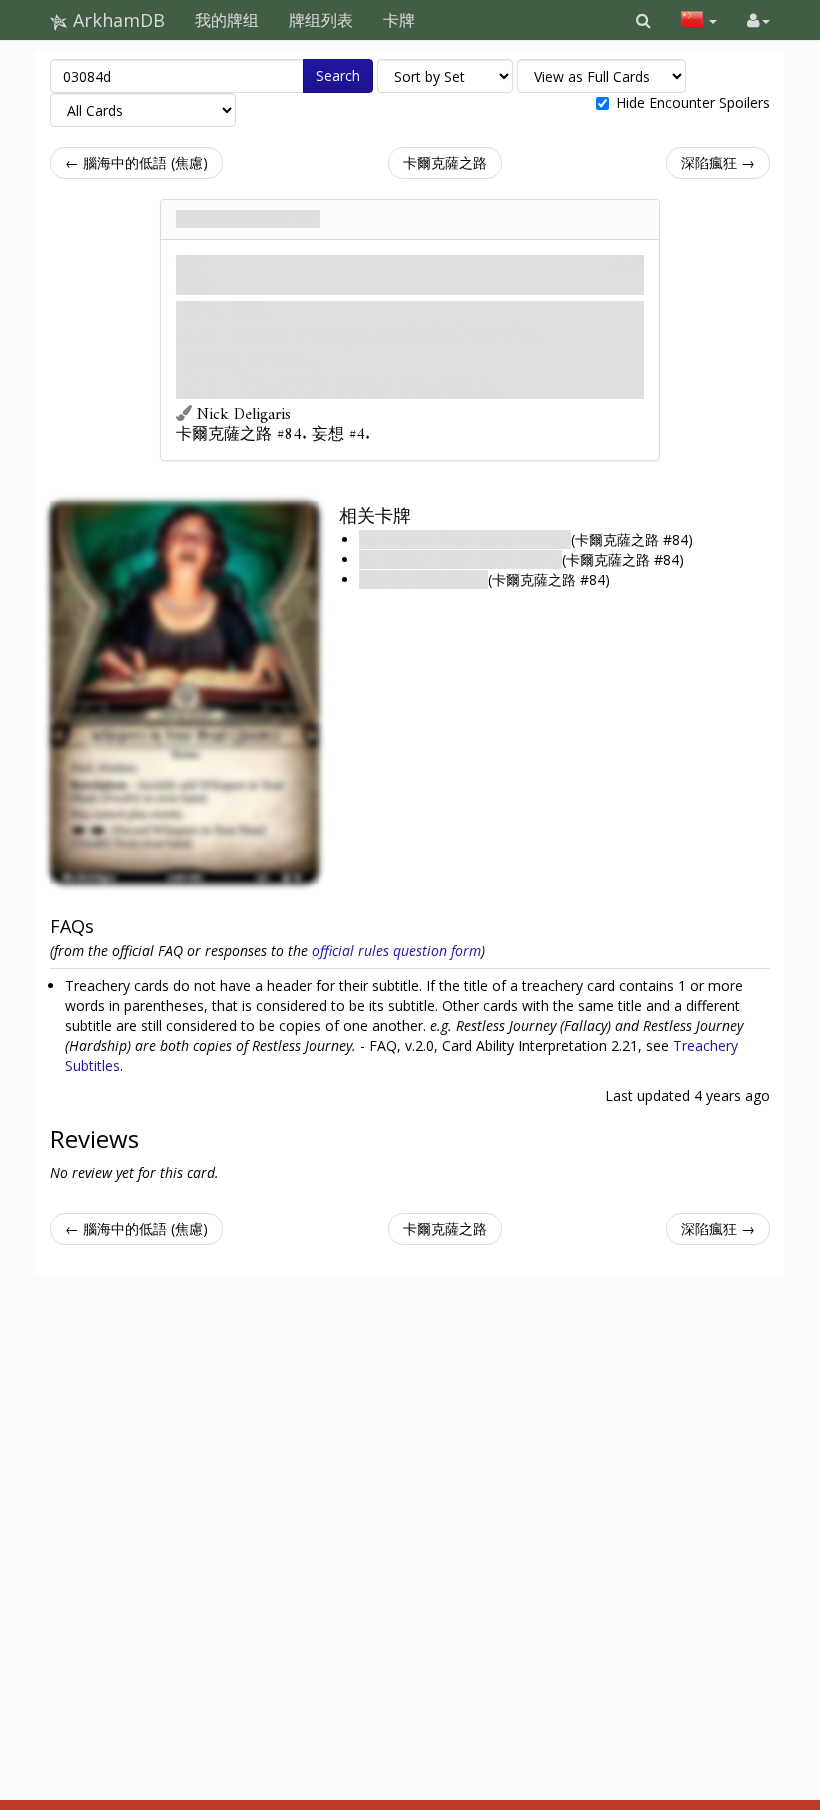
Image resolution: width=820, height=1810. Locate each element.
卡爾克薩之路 (445, 162)
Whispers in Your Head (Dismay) (465, 539)
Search (338, 75)
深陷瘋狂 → (718, 162)
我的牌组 (227, 20)
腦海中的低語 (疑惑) (248, 219)
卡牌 (399, 20)
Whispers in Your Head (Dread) (460, 559)
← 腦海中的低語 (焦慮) (136, 162)
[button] (643, 20)
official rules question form (396, 950)
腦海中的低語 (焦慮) (423, 579)
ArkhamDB (116, 20)
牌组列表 (321, 20)
